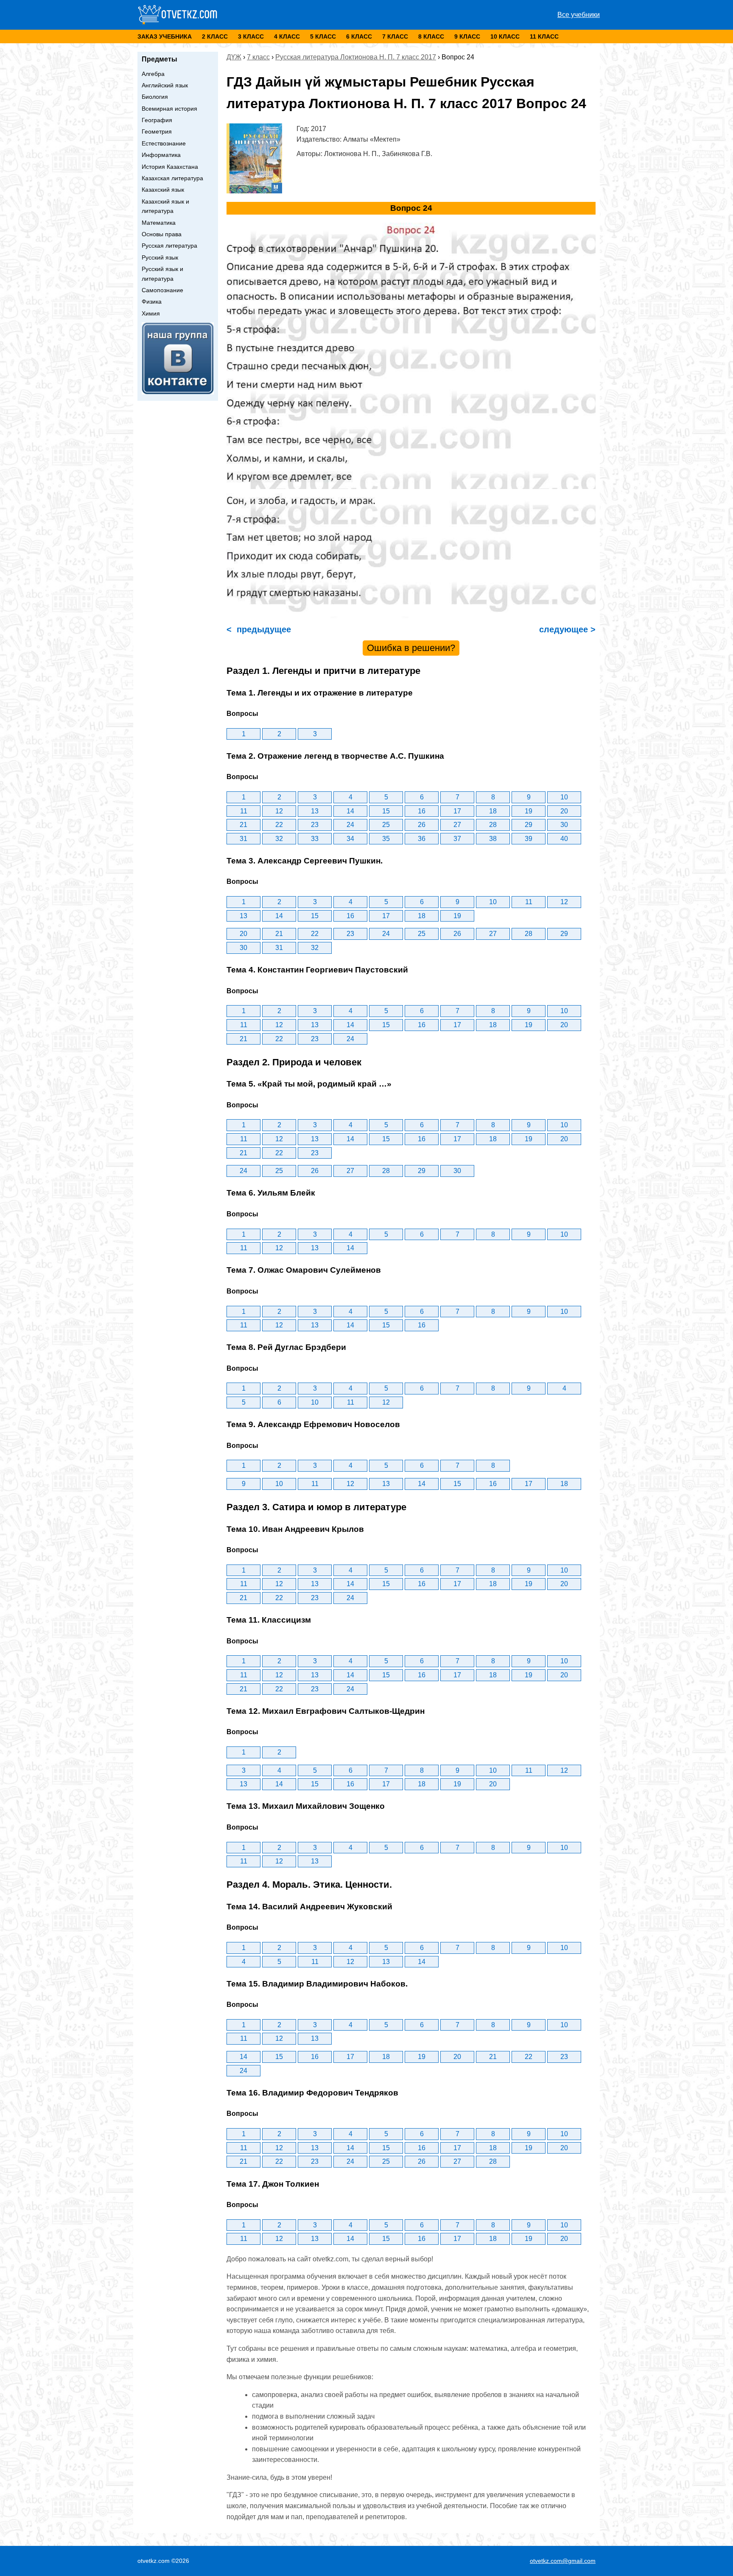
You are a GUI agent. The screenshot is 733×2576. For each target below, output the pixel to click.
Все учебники (579, 15)
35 (386, 839)
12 (279, 811)
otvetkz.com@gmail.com (563, 2561)
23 (315, 825)
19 (529, 811)
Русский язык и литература (162, 274)
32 (279, 839)
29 (529, 825)
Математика (159, 223)
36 (422, 839)
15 (386, 811)
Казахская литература (172, 178)
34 (350, 839)
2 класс (215, 36)
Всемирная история (169, 109)
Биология (155, 97)
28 (493, 825)
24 (350, 825)
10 (564, 797)
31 (243, 839)
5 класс (323, 36)
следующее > (566, 629)
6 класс (359, 36)
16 (422, 811)
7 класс (395, 36)
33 (315, 839)
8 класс (431, 36)
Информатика (161, 155)
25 (386, 825)
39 (529, 839)
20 (564, 811)
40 (564, 839)
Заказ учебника (165, 36)
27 (457, 825)
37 (457, 839)
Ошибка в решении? (411, 648)
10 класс (505, 36)
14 (350, 811)
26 (422, 825)
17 (457, 811)
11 (244, 811)
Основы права (162, 234)
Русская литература (169, 246)
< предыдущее (259, 629)
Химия (151, 313)
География (157, 120)
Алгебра (153, 74)
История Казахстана (170, 167)
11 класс (544, 36)
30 (564, 825)
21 (243, 825)
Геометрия (157, 131)
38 (493, 839)
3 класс (251, 36)
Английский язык (165, 85)
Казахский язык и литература (165, 206)
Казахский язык (163, 190)
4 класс (287, 36)
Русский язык (160, 257)
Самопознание (162, 290)
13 (315, 811)
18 (493, 811)
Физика (152, 302)
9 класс (467, 36)
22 (279, 825)
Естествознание (164, 143)
